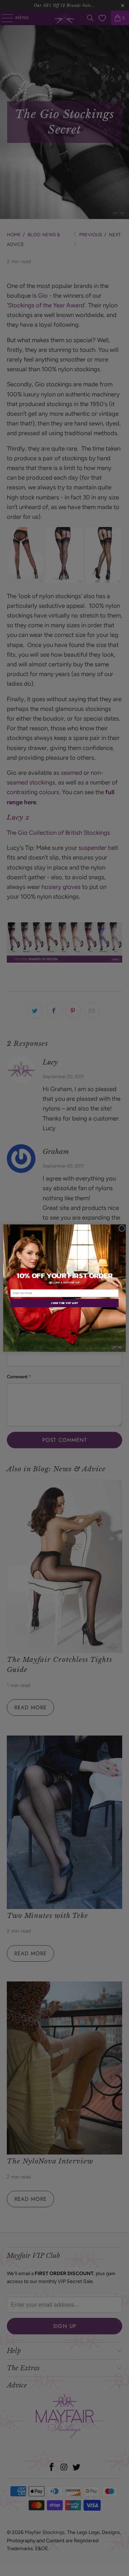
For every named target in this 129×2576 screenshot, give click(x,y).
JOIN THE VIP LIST (64, 1303)
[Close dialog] (122, 1228)
